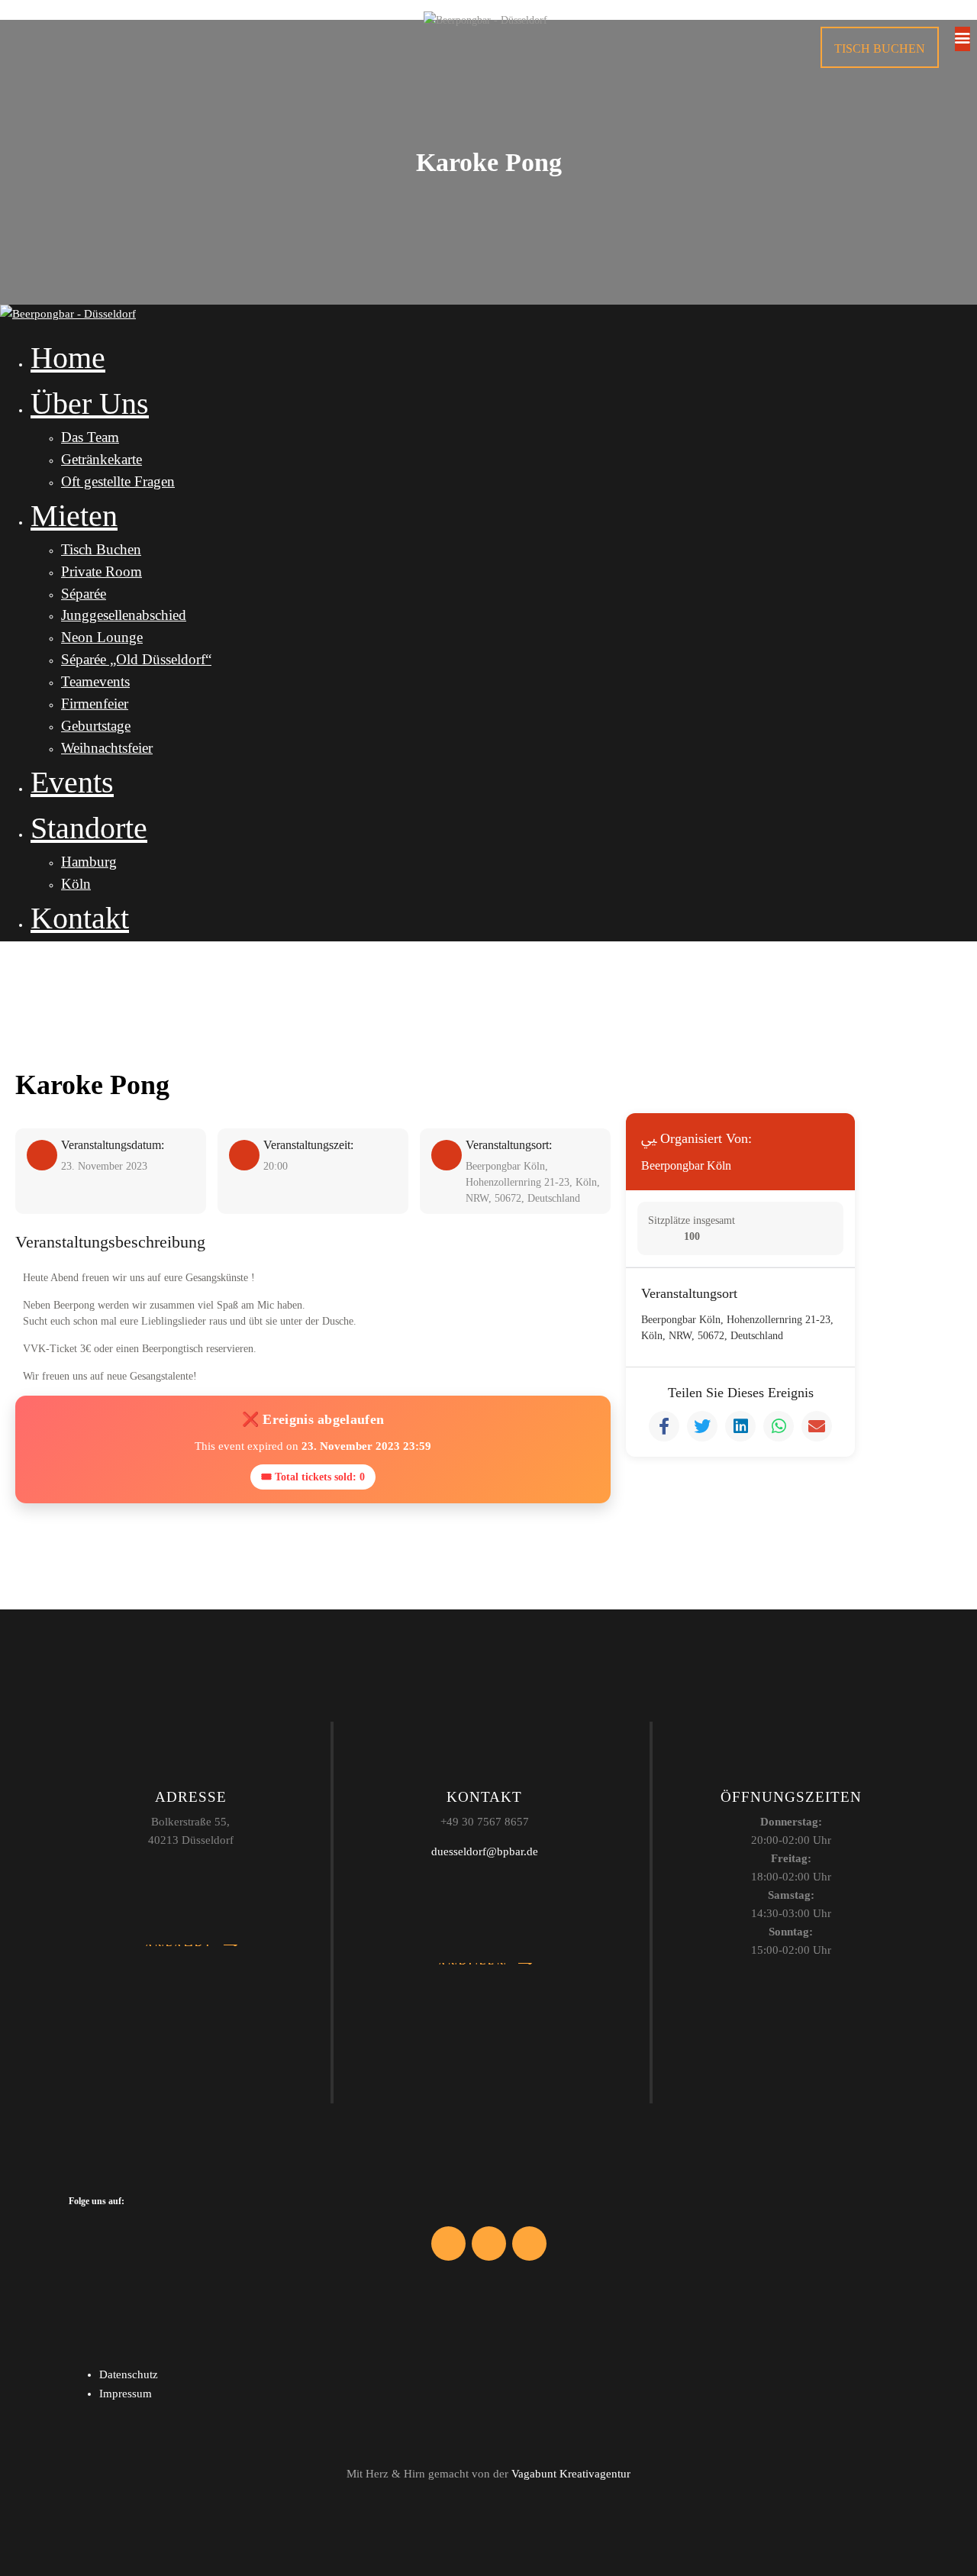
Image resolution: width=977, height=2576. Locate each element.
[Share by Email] (817, 1426)
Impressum (126, 2394)
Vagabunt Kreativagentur (571, 2474)
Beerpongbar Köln (686, 1165)
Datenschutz (129, 2374)
